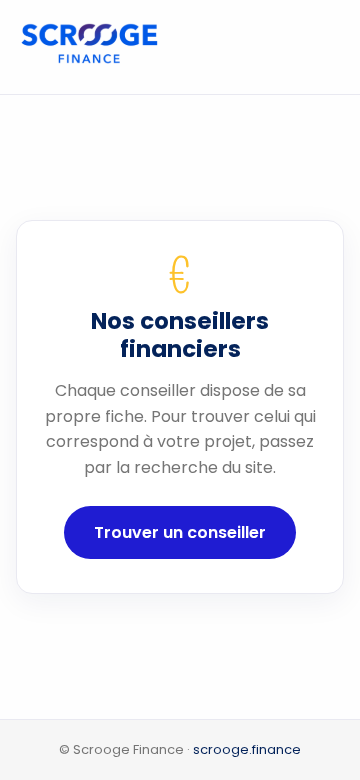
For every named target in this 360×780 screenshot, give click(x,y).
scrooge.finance (247, 749)
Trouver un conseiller (180, 532)
